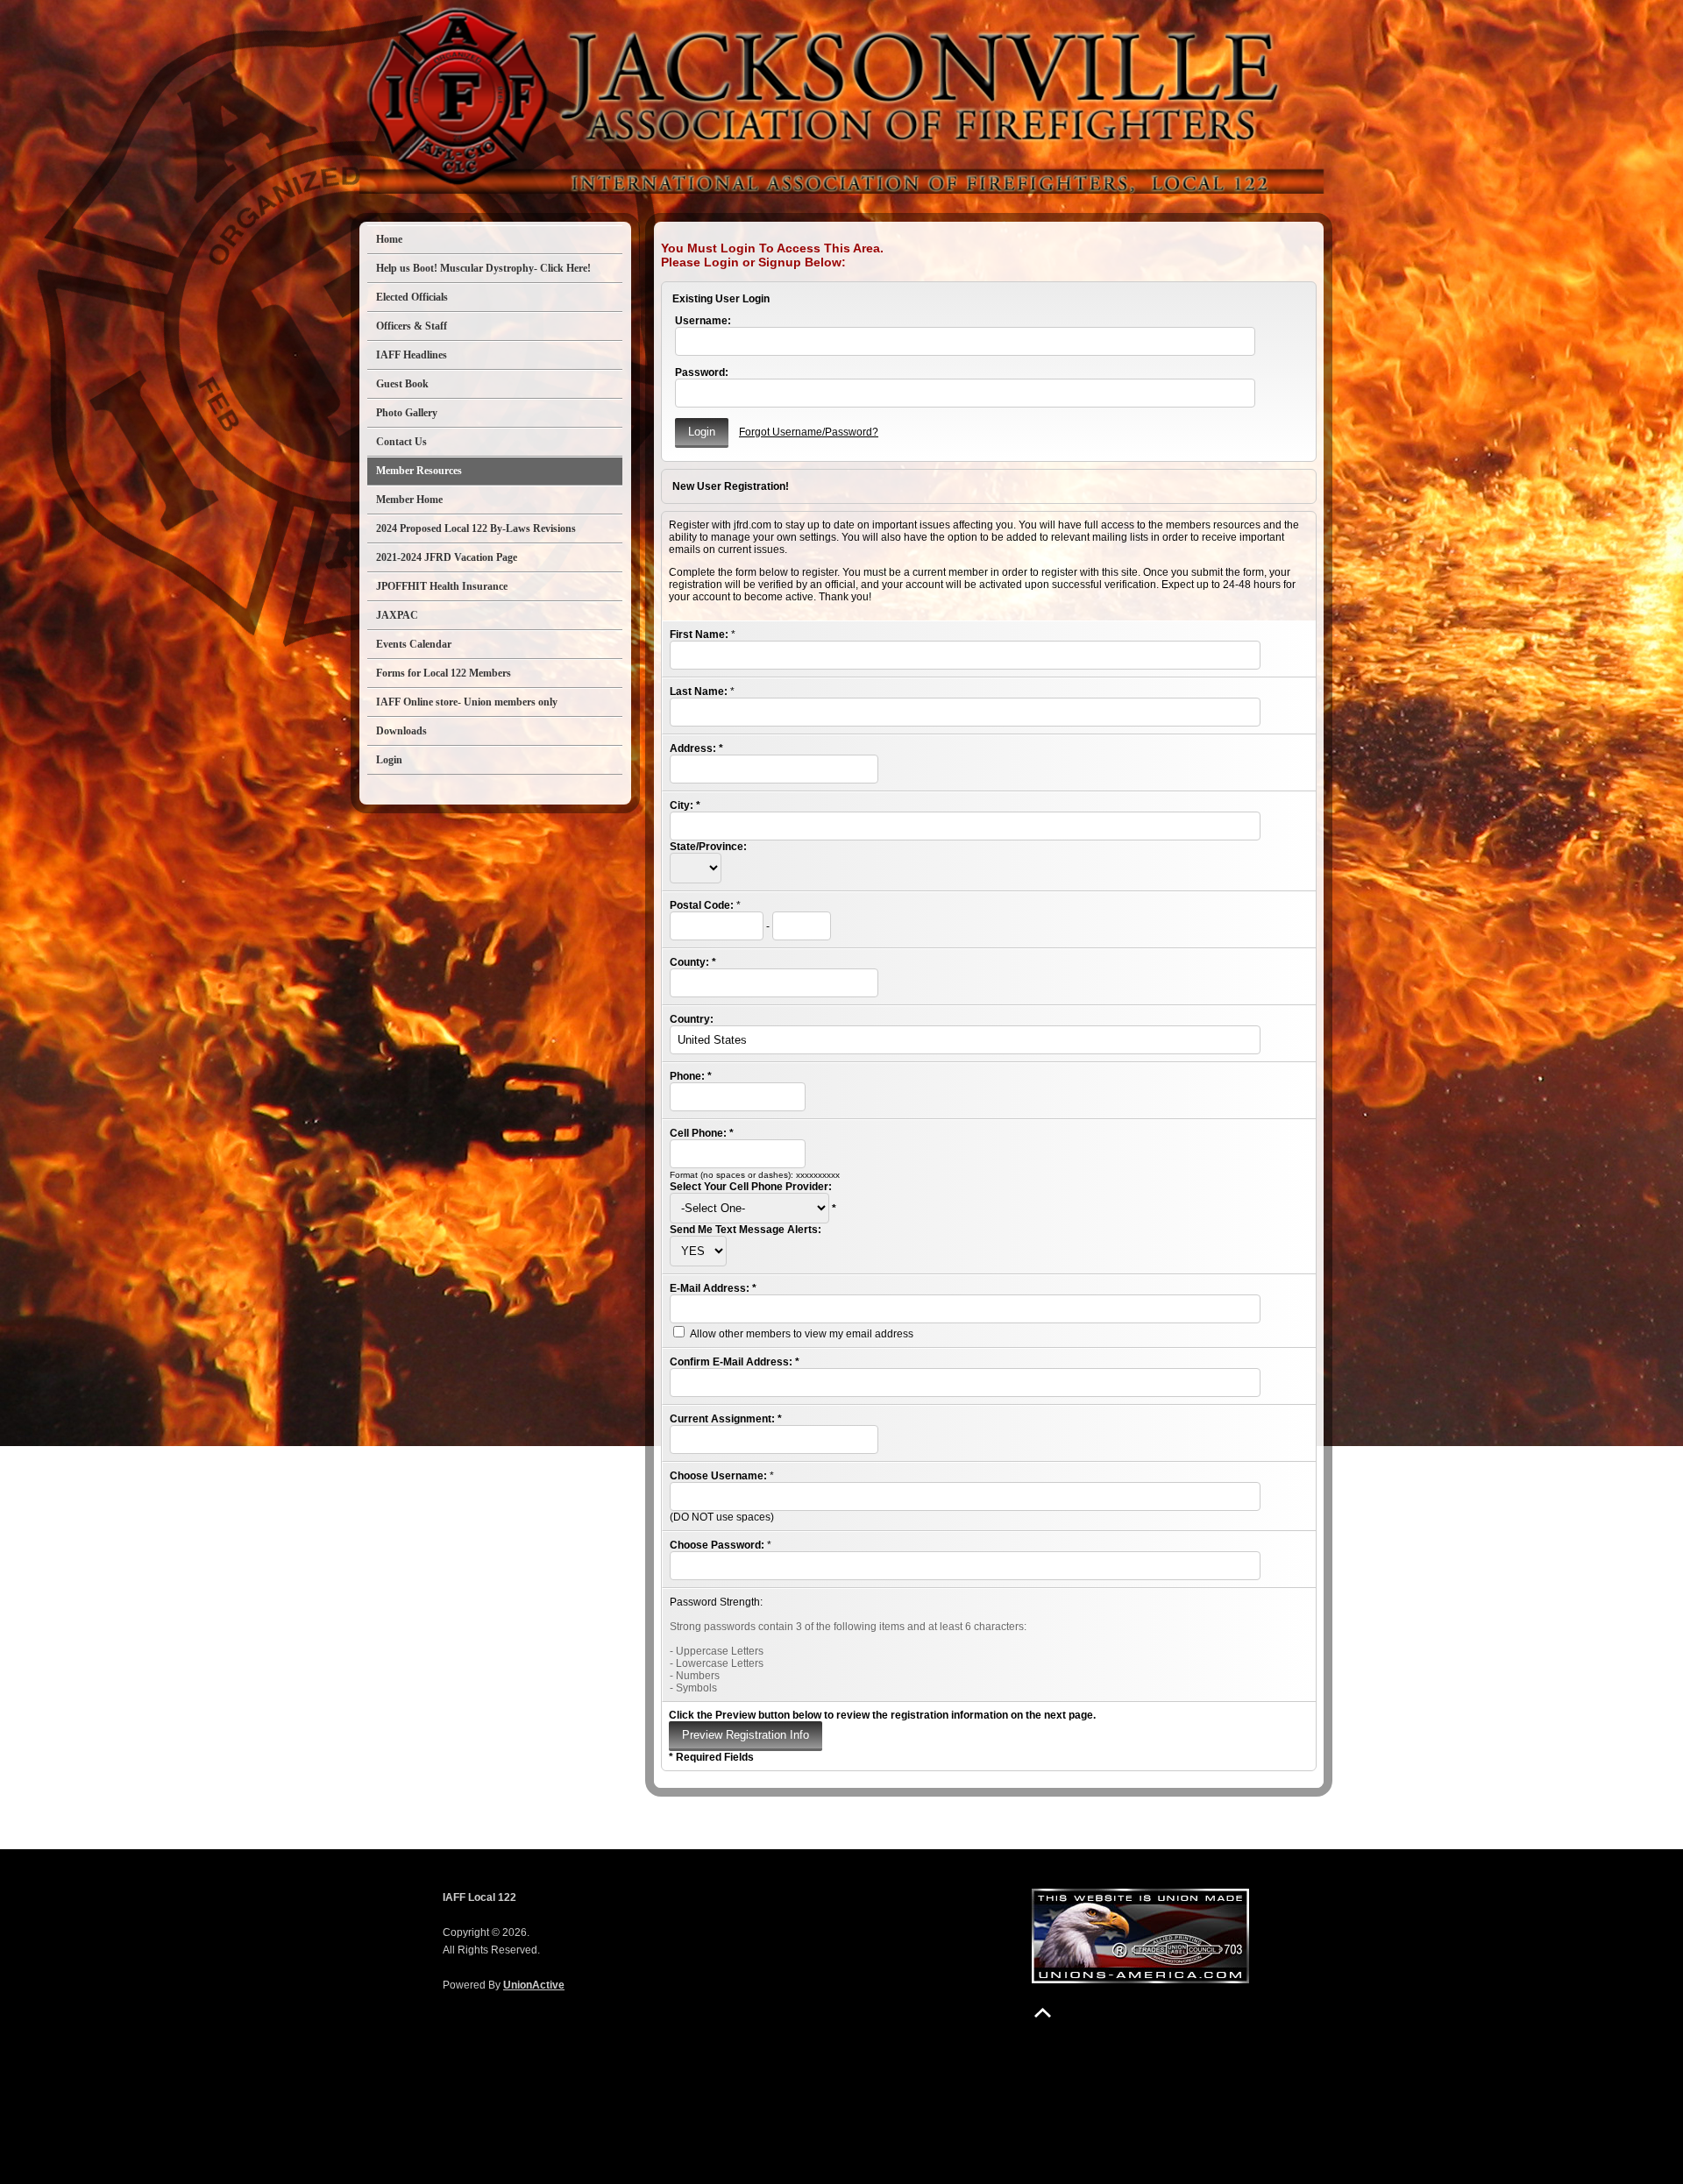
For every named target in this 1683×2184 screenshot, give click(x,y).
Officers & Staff (412, 326)
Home (389, 239)
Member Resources (419, 471)
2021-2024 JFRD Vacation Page (447, 557)
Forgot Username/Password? (809, 432)
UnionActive (534, 1985)
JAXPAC (397, 615)
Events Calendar (414, 644)
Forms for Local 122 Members (444, 673)
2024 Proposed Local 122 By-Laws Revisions (476, 528)
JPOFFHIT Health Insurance (442, 586)
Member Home (409, 500)
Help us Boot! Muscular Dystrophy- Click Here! (483, 268)
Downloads (401, 731)
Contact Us (401, 442)
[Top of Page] (1043, 2013)
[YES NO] (698, 1252)
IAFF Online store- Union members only (467, 702)
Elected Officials (412, 297)
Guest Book (402, 384)
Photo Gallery (407, 413)
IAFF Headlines (412, 355)
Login (389, 760)
